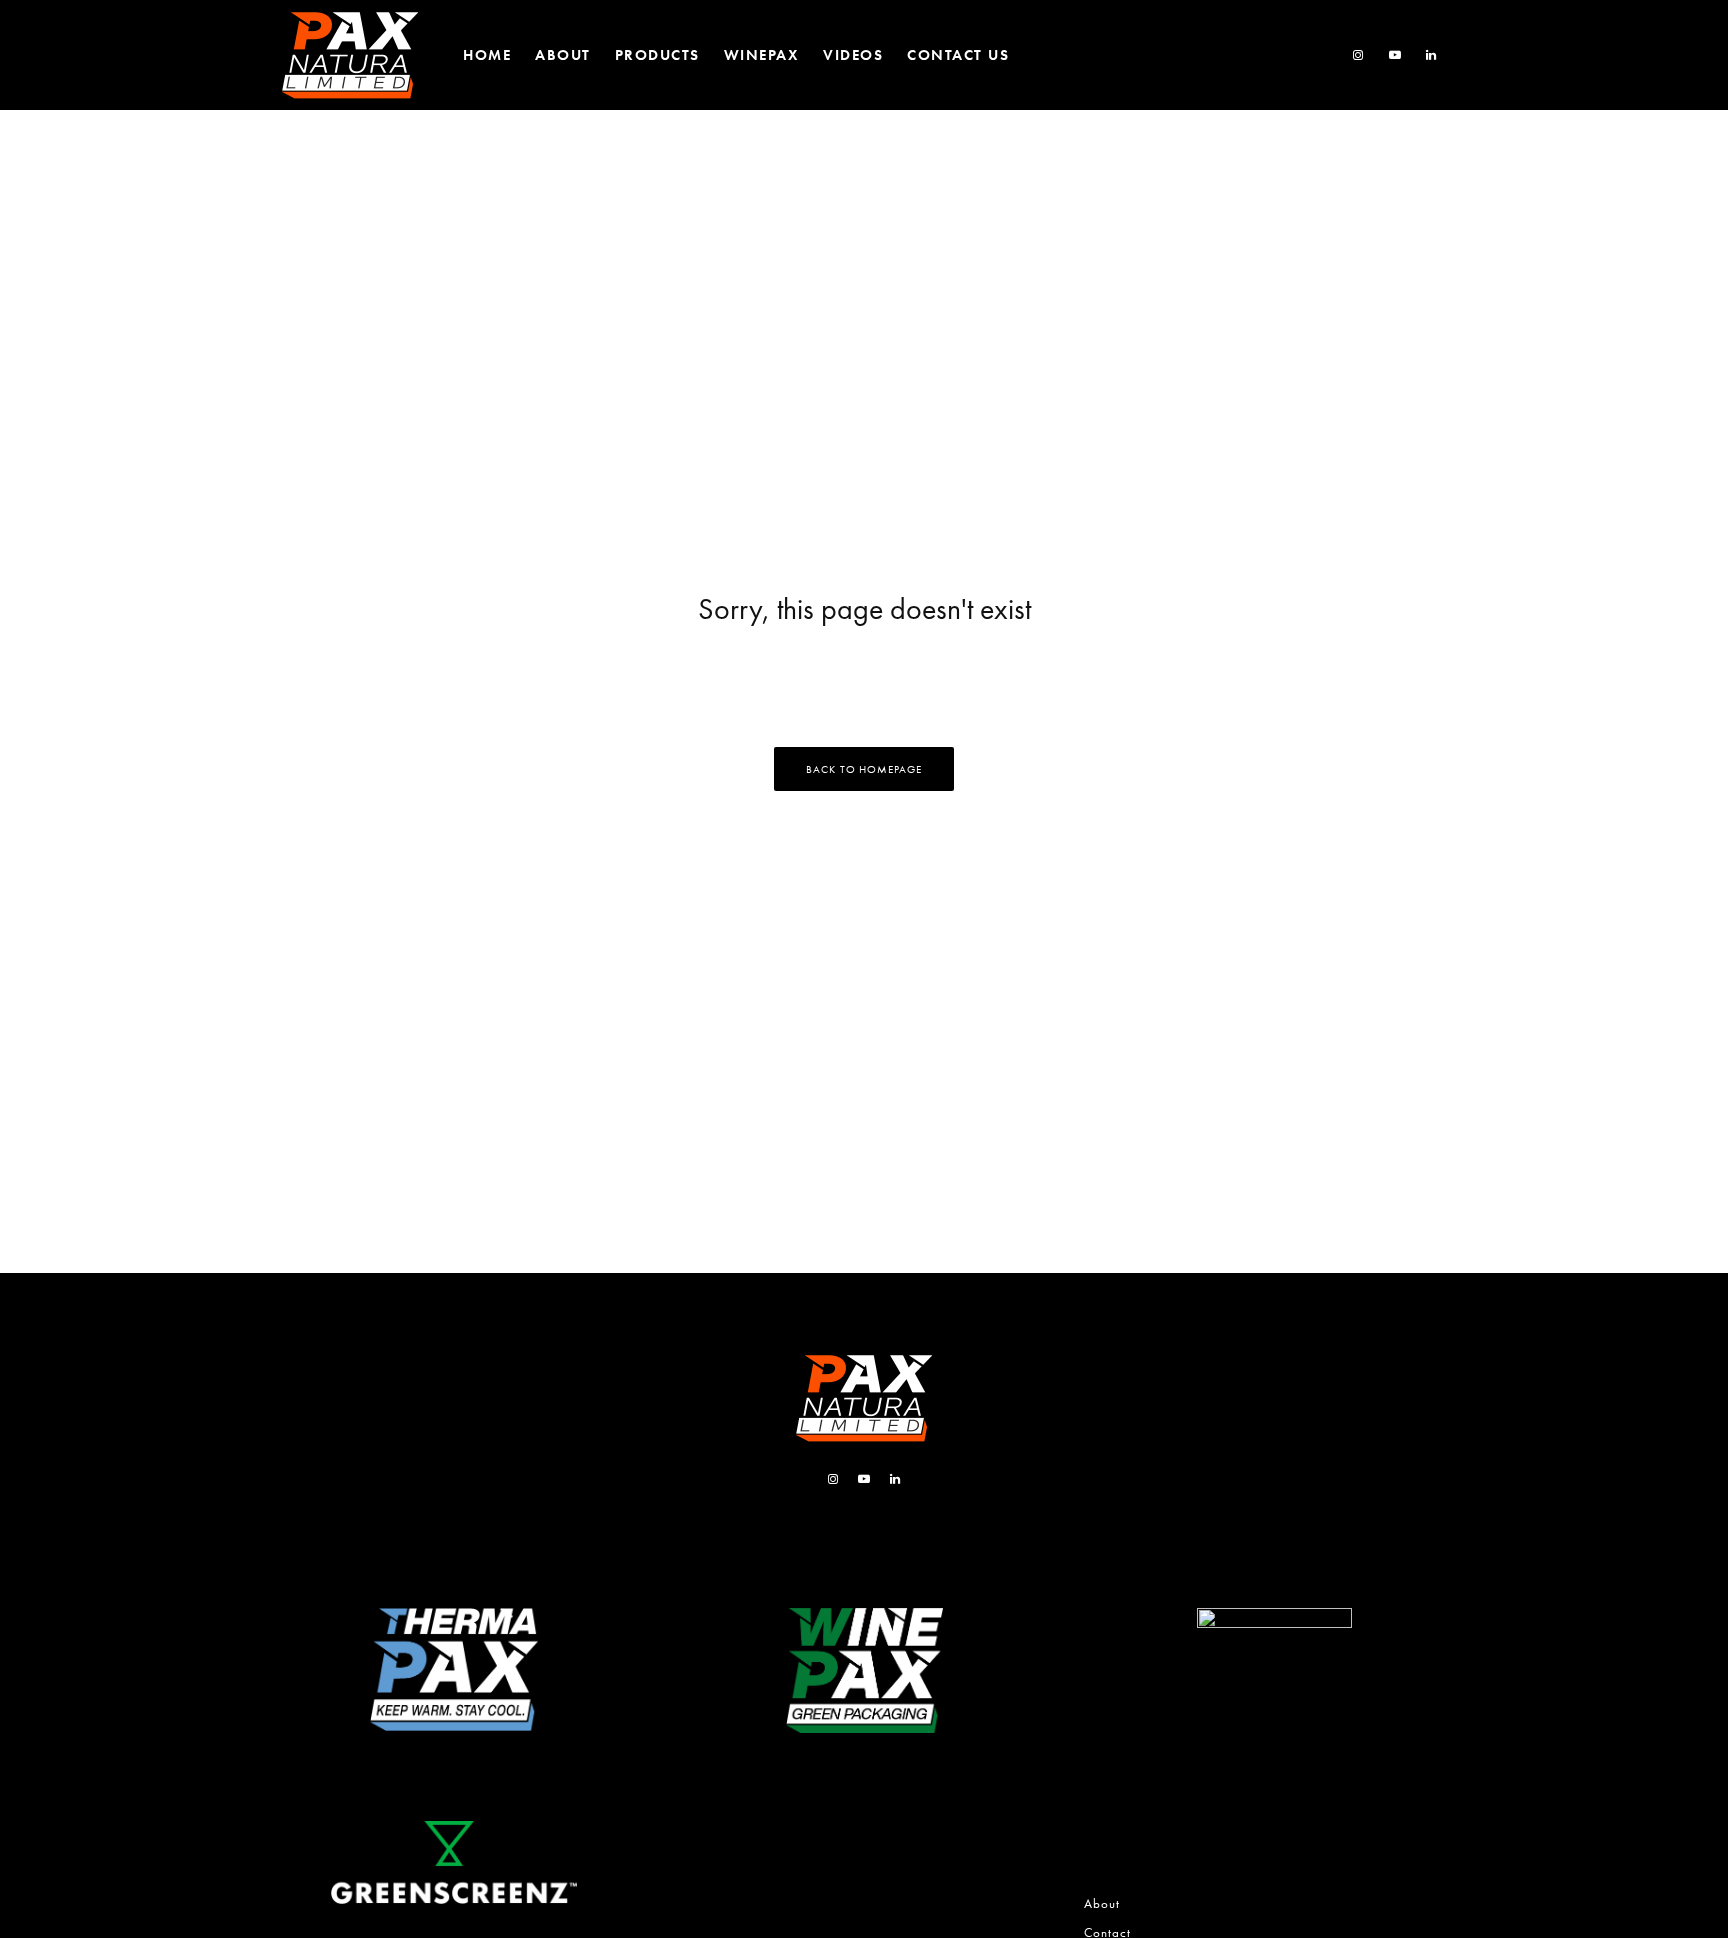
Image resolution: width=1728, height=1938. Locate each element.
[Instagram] (1358, 55)
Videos (853, 55)
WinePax (762, 55)
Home (487, 55)
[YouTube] (1395, 55)
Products (657, 55)
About (563, 55)
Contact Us (958, 55)
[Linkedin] (1431, 55)
